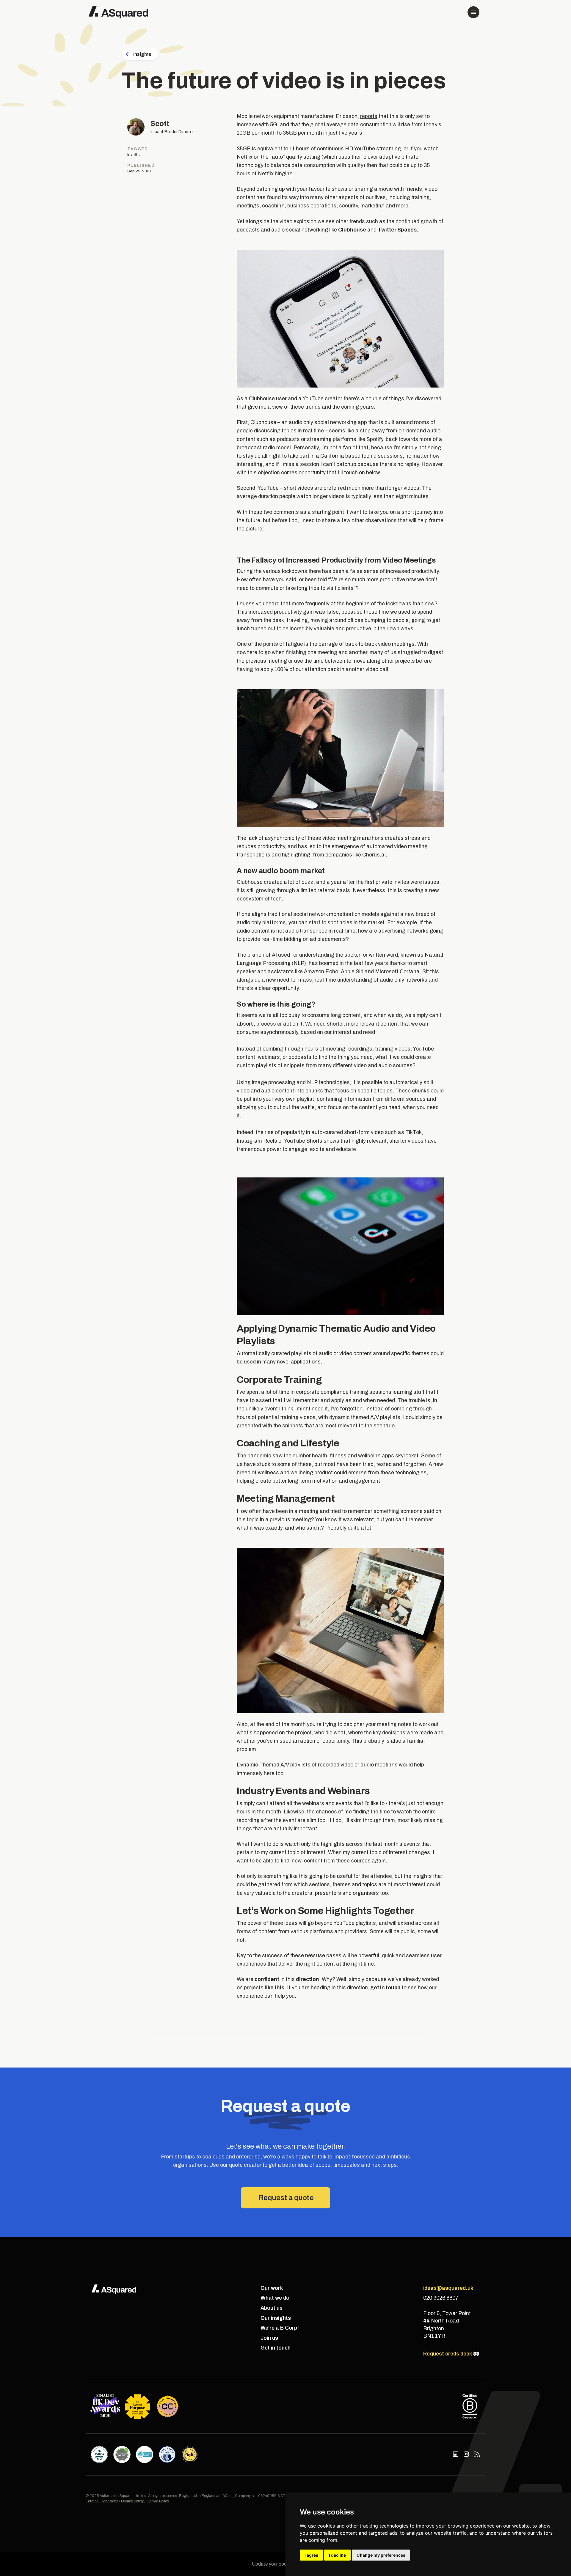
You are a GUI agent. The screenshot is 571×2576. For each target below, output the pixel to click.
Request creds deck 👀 (451, 2354)
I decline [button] (337, 2555)
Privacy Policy (133, 2501)
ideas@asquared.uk (448, 2288)
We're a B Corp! (280, 2328)
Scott (160, 124)
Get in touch (276, 2348)
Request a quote (286, 2198)
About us (272, 2308)
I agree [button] (311, 2555)
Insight (134, 154)
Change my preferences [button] (381, 2555)
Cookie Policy (158, 2501)
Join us (269, 2338)
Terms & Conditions (102, 2501)
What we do (275, 2298)
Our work (272, 2288)
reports (369, 116)
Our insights (276, 2318)
